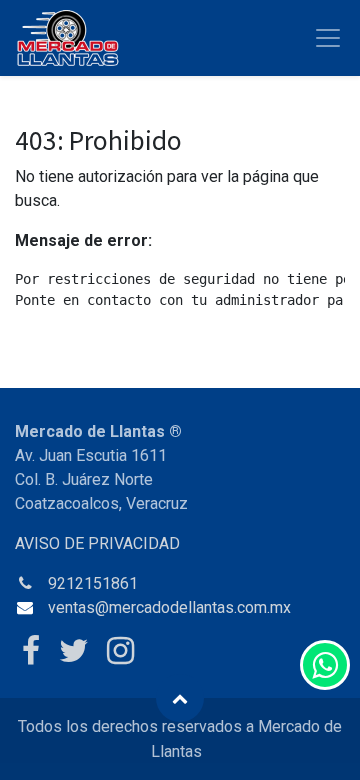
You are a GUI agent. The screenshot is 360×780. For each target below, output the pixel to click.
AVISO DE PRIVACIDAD (97, 543)
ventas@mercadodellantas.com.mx (169, 607)
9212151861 (93, 583)
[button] (180, 698)
